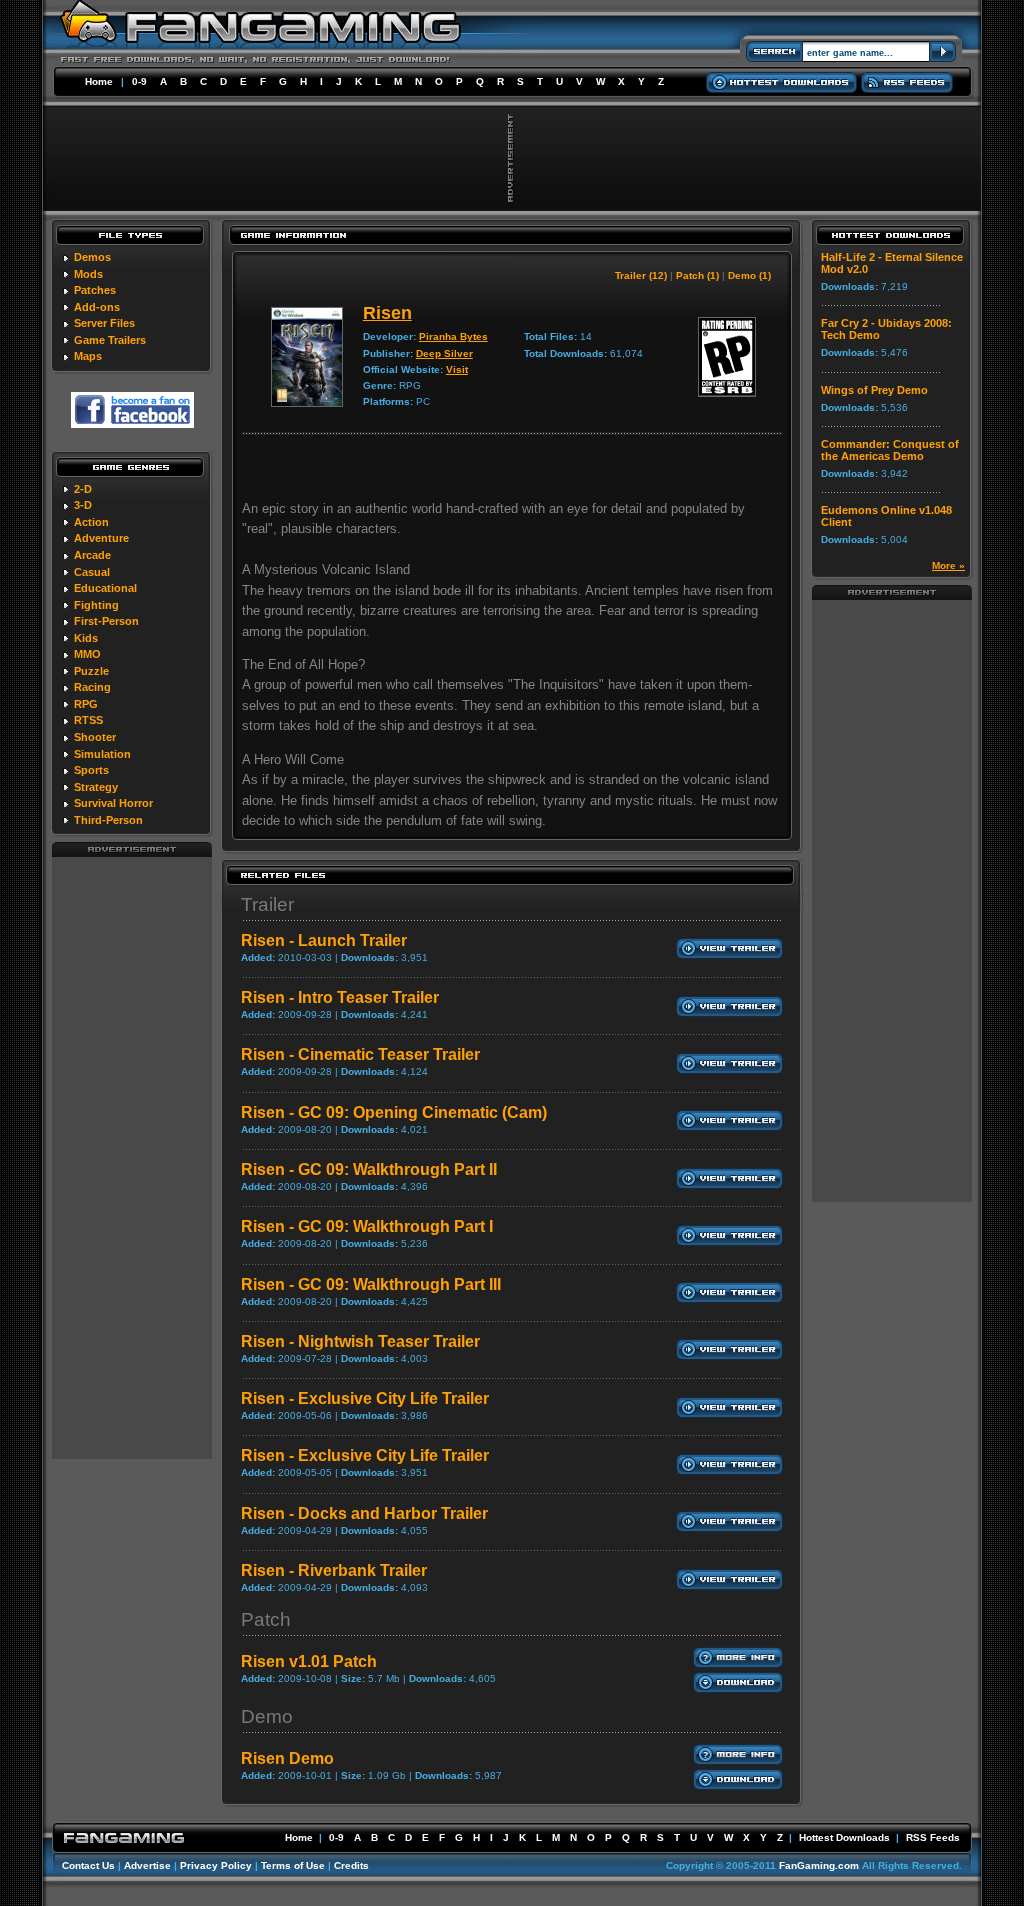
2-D (83, 489)
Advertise (147, 1865)
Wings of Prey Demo (874, 390)
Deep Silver (444, 353)
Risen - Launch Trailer (324, 940)
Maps (88, 356)
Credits (351, 1865)
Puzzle (91, 671)
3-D (83, 505)
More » (948, 565)
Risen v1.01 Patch (309, 1661)
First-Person (106, 621)
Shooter (95, 737)
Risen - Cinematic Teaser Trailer (360, 1054)
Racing (92, 687)
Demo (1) (749, 275)
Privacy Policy (216, 1865)
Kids (86, 638)
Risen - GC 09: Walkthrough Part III (371, 1284)
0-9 (139, 81)
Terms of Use (293, 1865)
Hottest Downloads (844, 1837)
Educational (105, 588)
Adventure (101, 538)
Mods (88, 274)
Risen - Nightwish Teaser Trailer (360, 1341)
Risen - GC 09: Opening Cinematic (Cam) (394, 1112)
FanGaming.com (819, 1865)
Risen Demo (287, 1758)
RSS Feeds (933, 1837)
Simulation (102, 754)
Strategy (96, 787)
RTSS (88, 720)
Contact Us (88, 1865)
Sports (91, 770)
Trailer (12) (641, 275)
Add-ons (97, 307)
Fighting (96, 605)
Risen (387, 313)
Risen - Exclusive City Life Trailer (365, 1398)
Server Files (104, 323)
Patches (95, 290)
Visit (457, 369)
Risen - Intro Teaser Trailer (340, 997)
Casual (92, 572)
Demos (92, 257)
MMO (87, 654)
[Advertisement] (132, 1157)
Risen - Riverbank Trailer (334, 1570)
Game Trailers (110, 340)
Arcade (92, 555)
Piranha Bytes (453, 336)
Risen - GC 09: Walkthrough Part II (369, 1169)
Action (91, 522)
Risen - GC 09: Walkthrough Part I (367, 1226)
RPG (86, 704)
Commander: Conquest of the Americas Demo (890, 450)
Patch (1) (697, 275)
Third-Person (108, 820)
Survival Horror (113, 803)
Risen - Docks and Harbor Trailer (364, 1513)
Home (99, 81)
